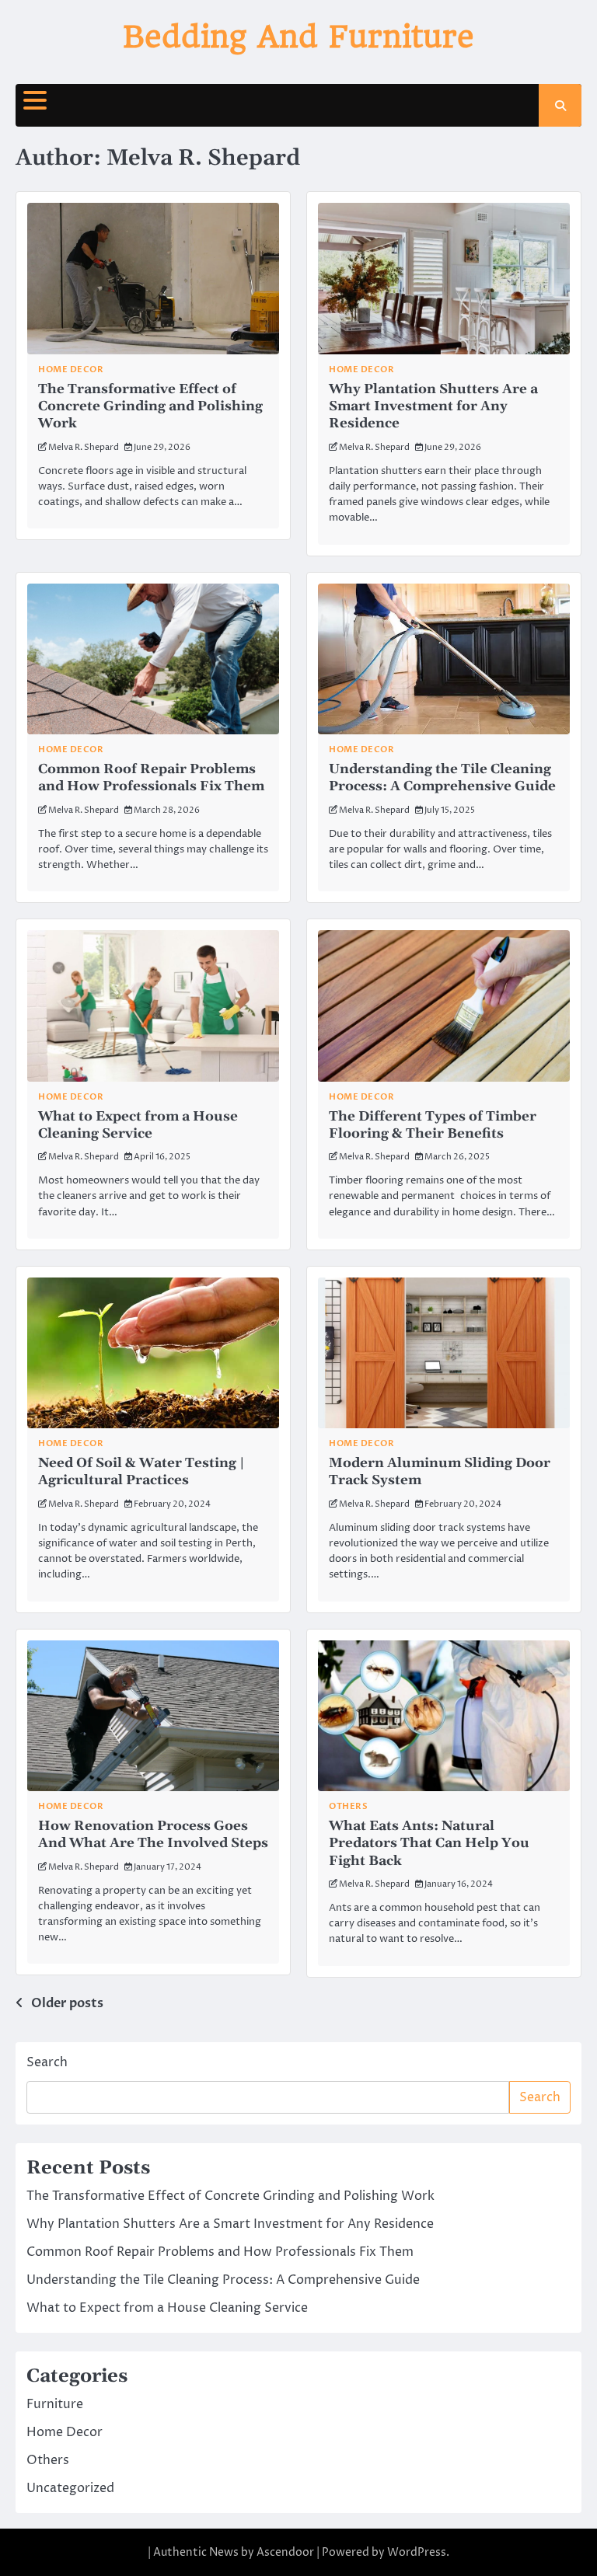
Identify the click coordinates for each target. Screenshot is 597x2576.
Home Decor (71, 369)
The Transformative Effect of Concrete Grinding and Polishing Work (150, 407)
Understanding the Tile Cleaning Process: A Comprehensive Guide (442, 778)
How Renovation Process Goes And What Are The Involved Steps (153, 1835)
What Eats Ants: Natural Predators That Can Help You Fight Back (429, 1844)
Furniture (55, 2404)
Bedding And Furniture (298, 37)
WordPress (417, 2552)
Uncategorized (70, 2488)
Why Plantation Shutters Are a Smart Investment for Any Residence (433, 407)
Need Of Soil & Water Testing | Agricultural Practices (141, 1472)
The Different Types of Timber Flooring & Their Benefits (433, 1125)
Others (348, 1806)
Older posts (67, 2003)
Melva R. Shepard (84, 447)
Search (47, 2062)
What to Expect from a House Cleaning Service (138, 1125)
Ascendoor (285, 2552)
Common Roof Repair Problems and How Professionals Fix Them (151, 778)
